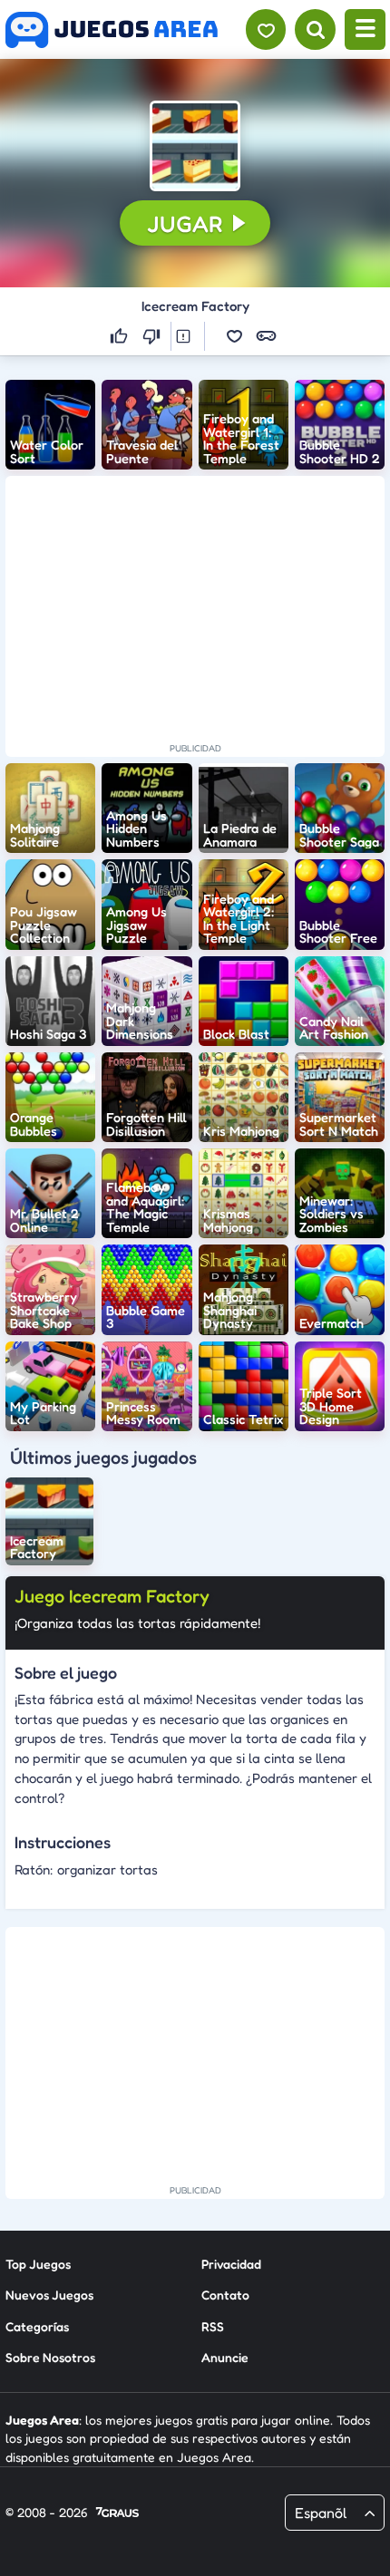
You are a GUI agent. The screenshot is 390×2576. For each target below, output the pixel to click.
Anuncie (225, 2357)
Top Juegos (38, 2264)
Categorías (37, 2326)
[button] (195, 146)
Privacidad (231, 2264)
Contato (225, 2295)
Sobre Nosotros (50, 2357)
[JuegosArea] (112, 30)
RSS (213, 2326)
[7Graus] (117, 2513)
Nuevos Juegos (49, 2295)
